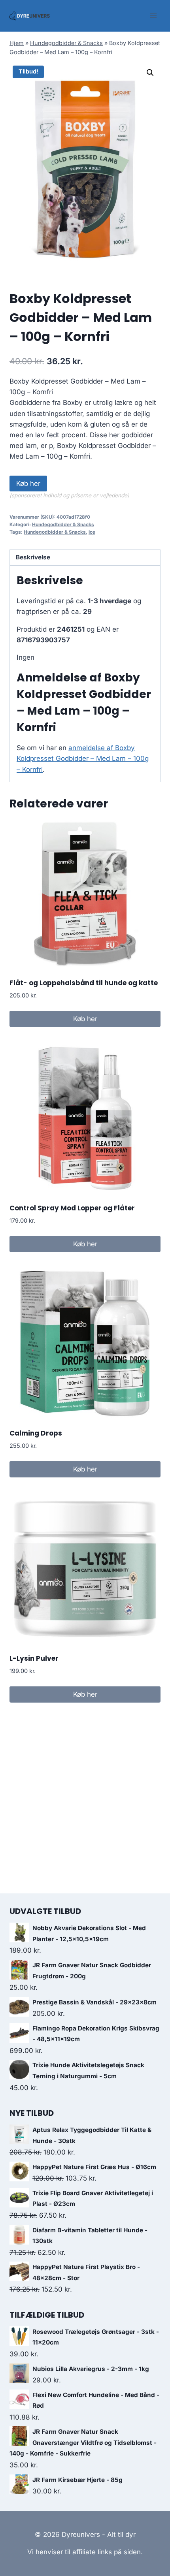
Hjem (17, 43)
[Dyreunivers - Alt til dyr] (30, 16)
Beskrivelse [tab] (33, 557)
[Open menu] (153, 16)
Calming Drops (36, 1433)
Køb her (28, 484)
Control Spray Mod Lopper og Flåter (72, 1208)
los (92, 532)
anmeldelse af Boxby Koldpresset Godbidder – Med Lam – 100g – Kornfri (83, 758)
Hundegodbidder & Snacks (66, 43)
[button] (150, 73)
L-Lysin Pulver (34, 1658)
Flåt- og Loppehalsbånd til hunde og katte (84, 983)
